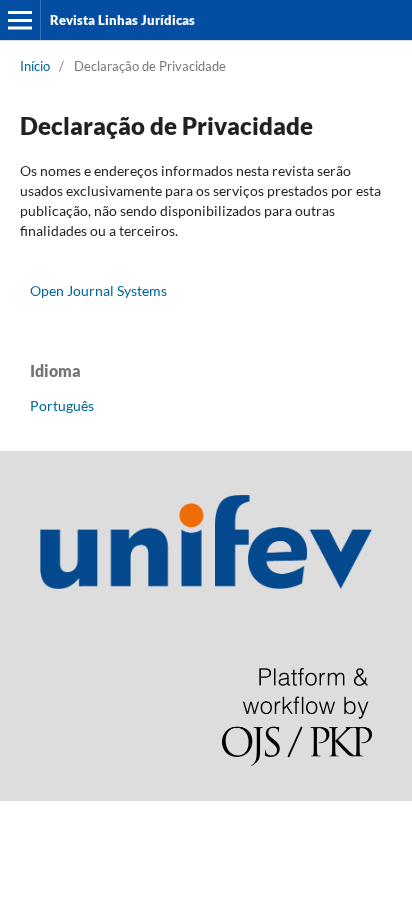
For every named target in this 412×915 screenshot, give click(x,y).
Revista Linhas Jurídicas (122, 20)
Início (35, 66)
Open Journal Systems (98, 290)
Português (62, 405)
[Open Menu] (20, 20)
